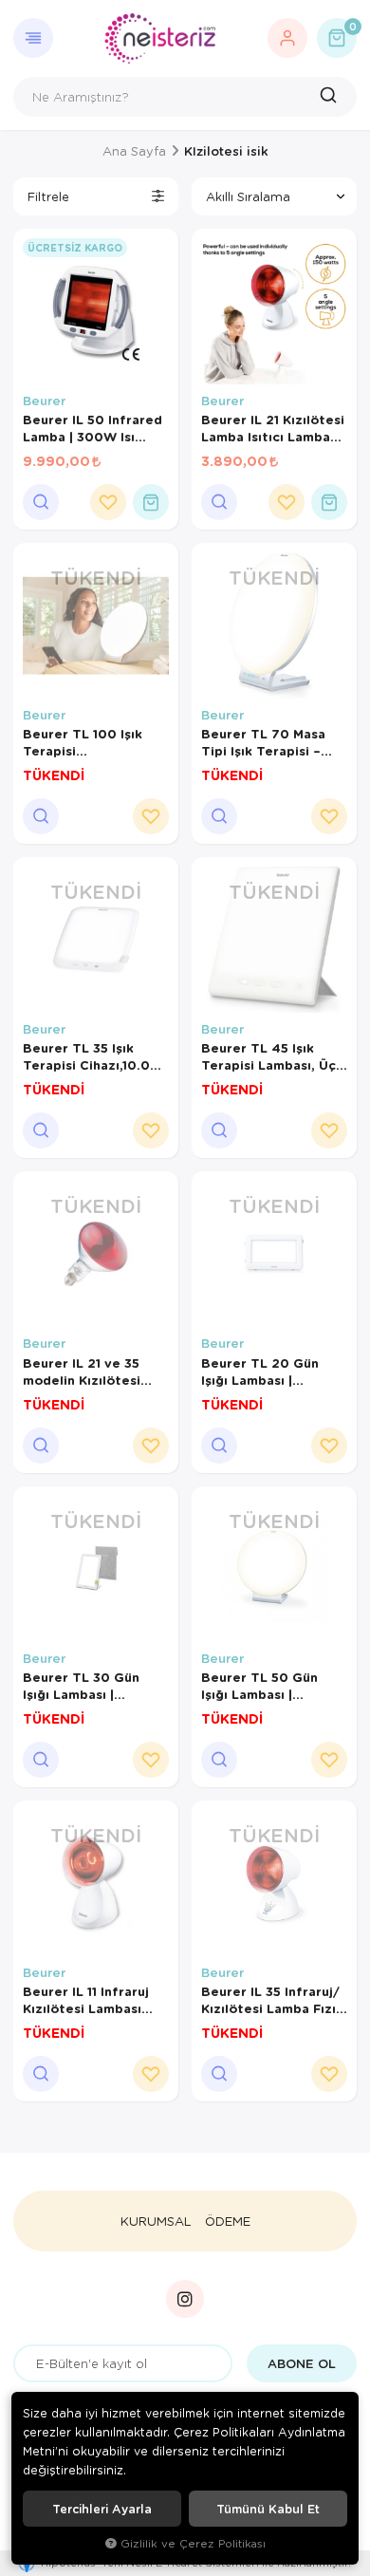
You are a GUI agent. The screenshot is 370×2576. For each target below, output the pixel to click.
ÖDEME (228, 2221)
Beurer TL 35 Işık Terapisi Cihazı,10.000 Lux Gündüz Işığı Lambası (96, 1056)
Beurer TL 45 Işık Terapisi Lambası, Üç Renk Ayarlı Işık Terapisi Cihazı (268, 1056)
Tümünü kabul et (268, 2509)
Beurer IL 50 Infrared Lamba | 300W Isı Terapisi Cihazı (92, 428)
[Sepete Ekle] (151, 502)
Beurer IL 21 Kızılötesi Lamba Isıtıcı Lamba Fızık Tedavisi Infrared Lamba (273, 428)
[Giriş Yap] (287, 38)
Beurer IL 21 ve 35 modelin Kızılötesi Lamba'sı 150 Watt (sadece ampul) (83, 1372)
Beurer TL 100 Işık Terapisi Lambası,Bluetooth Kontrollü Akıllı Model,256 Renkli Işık (92, 742)
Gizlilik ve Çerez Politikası (193, 2543)
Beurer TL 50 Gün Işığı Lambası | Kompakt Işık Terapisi (272, 1686)
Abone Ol (302, 2363)
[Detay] (41, 502)
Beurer (44, 401)
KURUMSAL (156, 2221)
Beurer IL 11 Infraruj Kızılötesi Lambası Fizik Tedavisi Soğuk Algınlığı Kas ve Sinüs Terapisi (92, 2000)
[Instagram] (185, 2299)
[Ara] (331, 97)
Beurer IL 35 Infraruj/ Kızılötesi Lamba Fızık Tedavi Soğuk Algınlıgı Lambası (274, 2000)
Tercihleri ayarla (102, 2509)
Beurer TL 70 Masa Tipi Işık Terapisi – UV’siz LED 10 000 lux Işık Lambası (273, 742)
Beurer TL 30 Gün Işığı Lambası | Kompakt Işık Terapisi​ (93, 1686)
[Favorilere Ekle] (108, 502)
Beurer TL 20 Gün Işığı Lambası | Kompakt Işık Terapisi (272, 1372)
